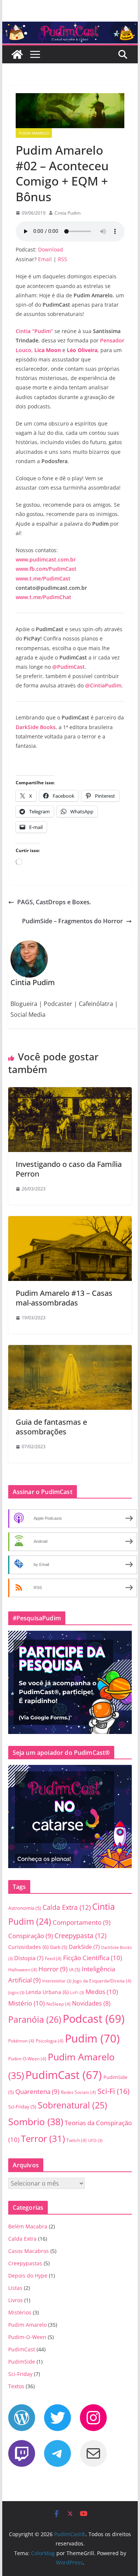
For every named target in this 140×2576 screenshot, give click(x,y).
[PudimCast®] (17, 54)
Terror (43, 2138)
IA (75, 1969)
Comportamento (82, 1922)
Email (45, 259)
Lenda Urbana (47, 1992)
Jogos (16, 1993)
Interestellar (57, 1981)
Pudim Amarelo (34, 133)
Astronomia (25, 1908)
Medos (102, 1992)
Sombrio (36, 2121)
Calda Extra (67, 1907)
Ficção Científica (93, 1958)
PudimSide (22, 2362)
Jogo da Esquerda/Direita (102, 1981)
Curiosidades (28, 1947)
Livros (15, 2300)
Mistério (27, 2003)
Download (51, 249)
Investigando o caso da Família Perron (69, 1169)
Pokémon (21, 2041)
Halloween (23, 1970)
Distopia (29, 1958)
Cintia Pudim (68, 213)
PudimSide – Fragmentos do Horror (72, 921)
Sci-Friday (22, 2107)
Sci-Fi (113, 2091)
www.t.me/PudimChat (43, 597)
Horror (53, 1969)
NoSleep (58, 2004)
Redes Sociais (78, 2092)
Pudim (92, 2038)
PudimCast (64, 2075)
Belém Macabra (28, 2226)
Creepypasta (80, 1935)
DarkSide (84, 1947)
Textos (16, 2386)
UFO (95, 2140)
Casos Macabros (29, 2251)
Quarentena (37, 2091)
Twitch (77, 2140)
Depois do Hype (28, 2276)
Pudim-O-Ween (27, 2059)
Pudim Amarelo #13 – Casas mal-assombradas (64, 1298)
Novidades (91, 2003)
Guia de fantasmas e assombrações (51, 1427)
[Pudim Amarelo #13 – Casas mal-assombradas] (70, 1221)
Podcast (94, 2019)
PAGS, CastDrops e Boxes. (54, 902)
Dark (59, 1947)
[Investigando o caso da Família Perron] (70, 1092)
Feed (53, 1958)
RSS (63, 259)
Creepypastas (25, 2263)
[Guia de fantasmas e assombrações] (70, 1350)
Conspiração (31, 1936)
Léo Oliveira (82, 350)
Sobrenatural (72, 2105)
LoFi (77, 1993)
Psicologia (50, 2041)
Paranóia (35, 2019)
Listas (15, 2288)
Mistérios (20, 2312)
